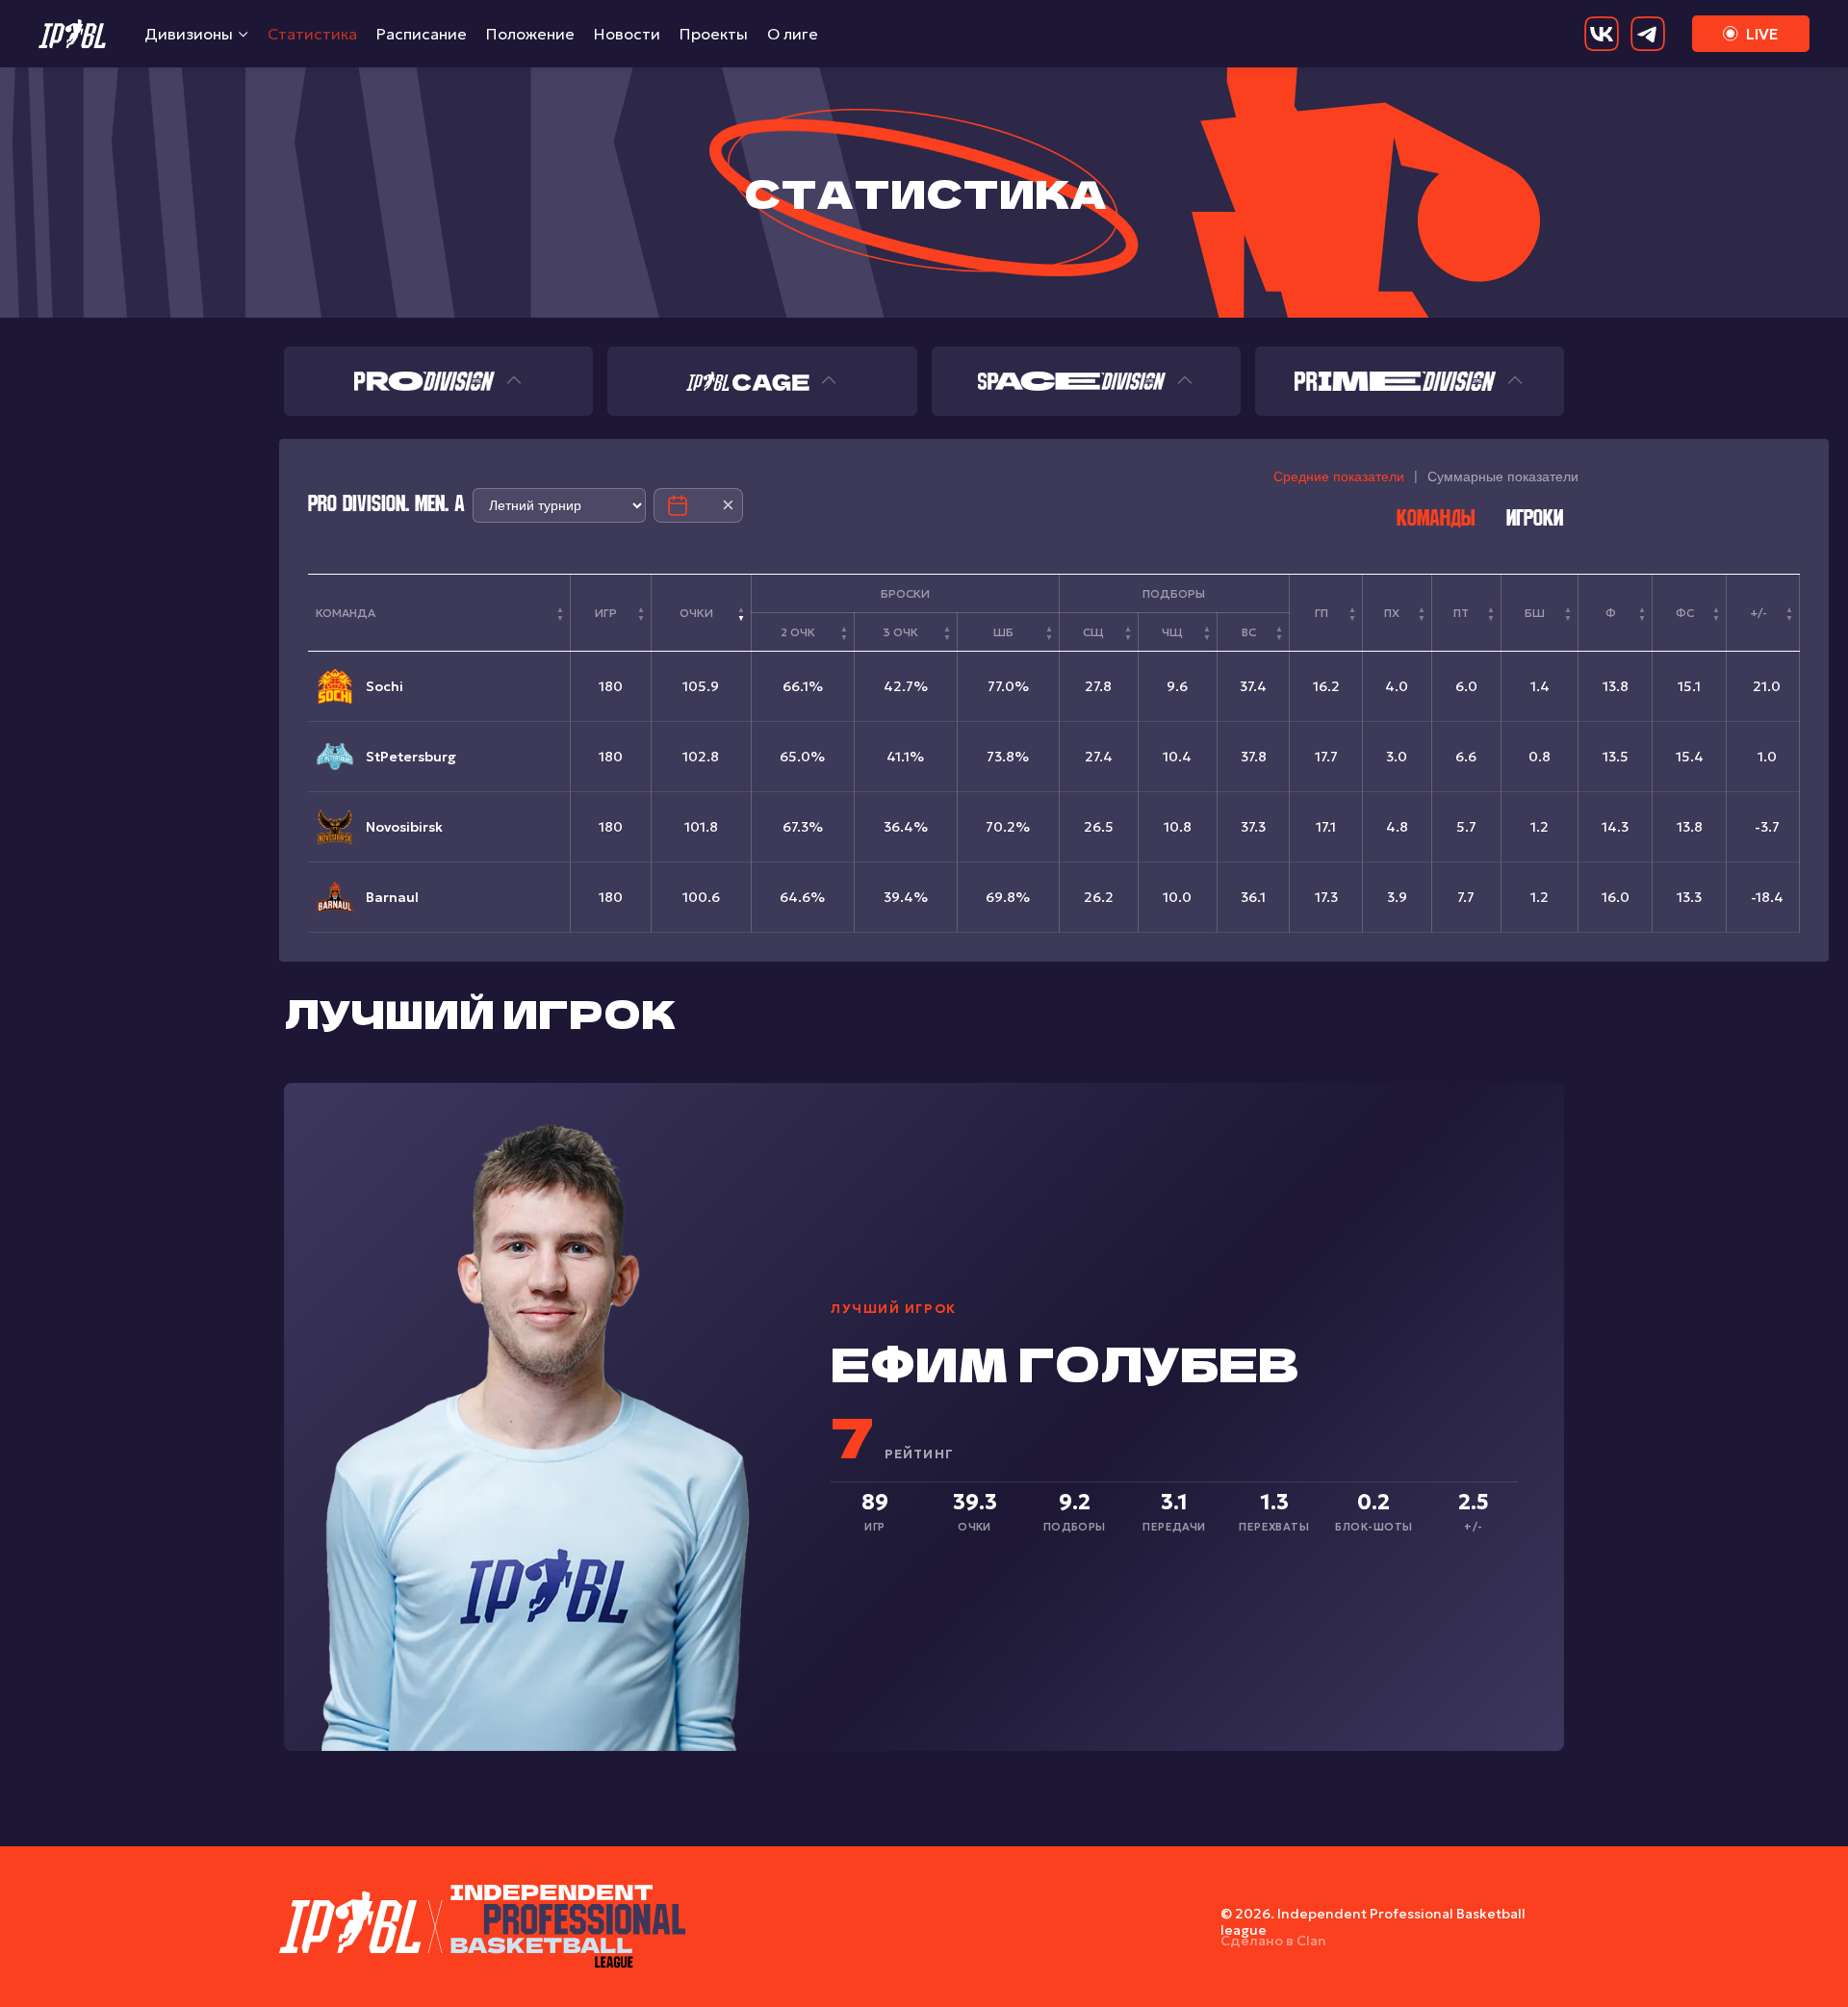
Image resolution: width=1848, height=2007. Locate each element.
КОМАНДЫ (1436, 520)
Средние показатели (1339, 476)
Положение (530, 34)
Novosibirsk (404, 827)
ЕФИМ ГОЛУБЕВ (1065, 1362)
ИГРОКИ (1535, 520)
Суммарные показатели (1503, 476)
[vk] (1602, 34)
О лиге (793, 34)
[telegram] (1648, 34)
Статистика (312, 34)
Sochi (385, 686)
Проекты (714, 34)
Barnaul (392, 897)
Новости (627, 34)
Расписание (422, 34)
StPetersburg (411, 757)
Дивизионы (189, 34)
